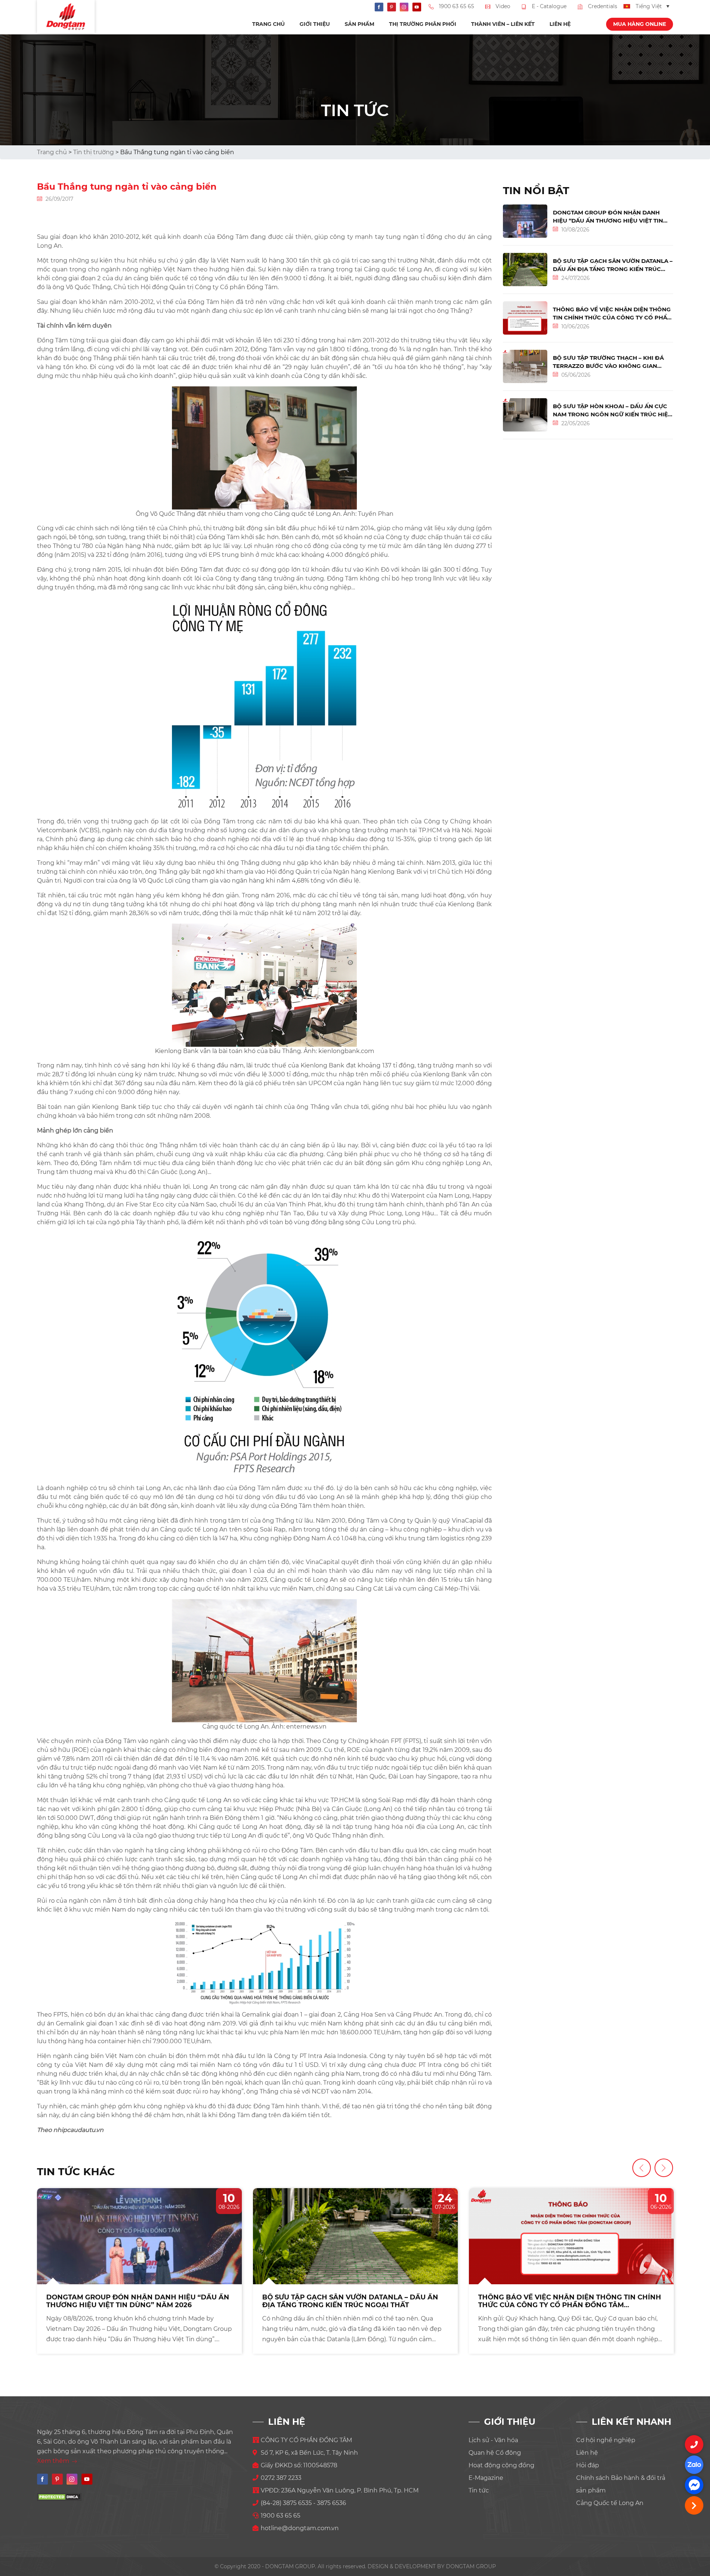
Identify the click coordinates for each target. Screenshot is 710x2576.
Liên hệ (560, 24)
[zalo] (694, 2465)
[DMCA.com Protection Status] (59, 2497)
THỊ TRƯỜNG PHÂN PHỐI (423, 24)
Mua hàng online (640, 24)
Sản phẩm (359, 24)
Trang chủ (268, 24)
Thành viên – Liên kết (503, 24)
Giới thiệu (315, 24)
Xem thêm (54, 2461)
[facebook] (694, 2485)
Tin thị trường (94, 152)
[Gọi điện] (694, 2444)
